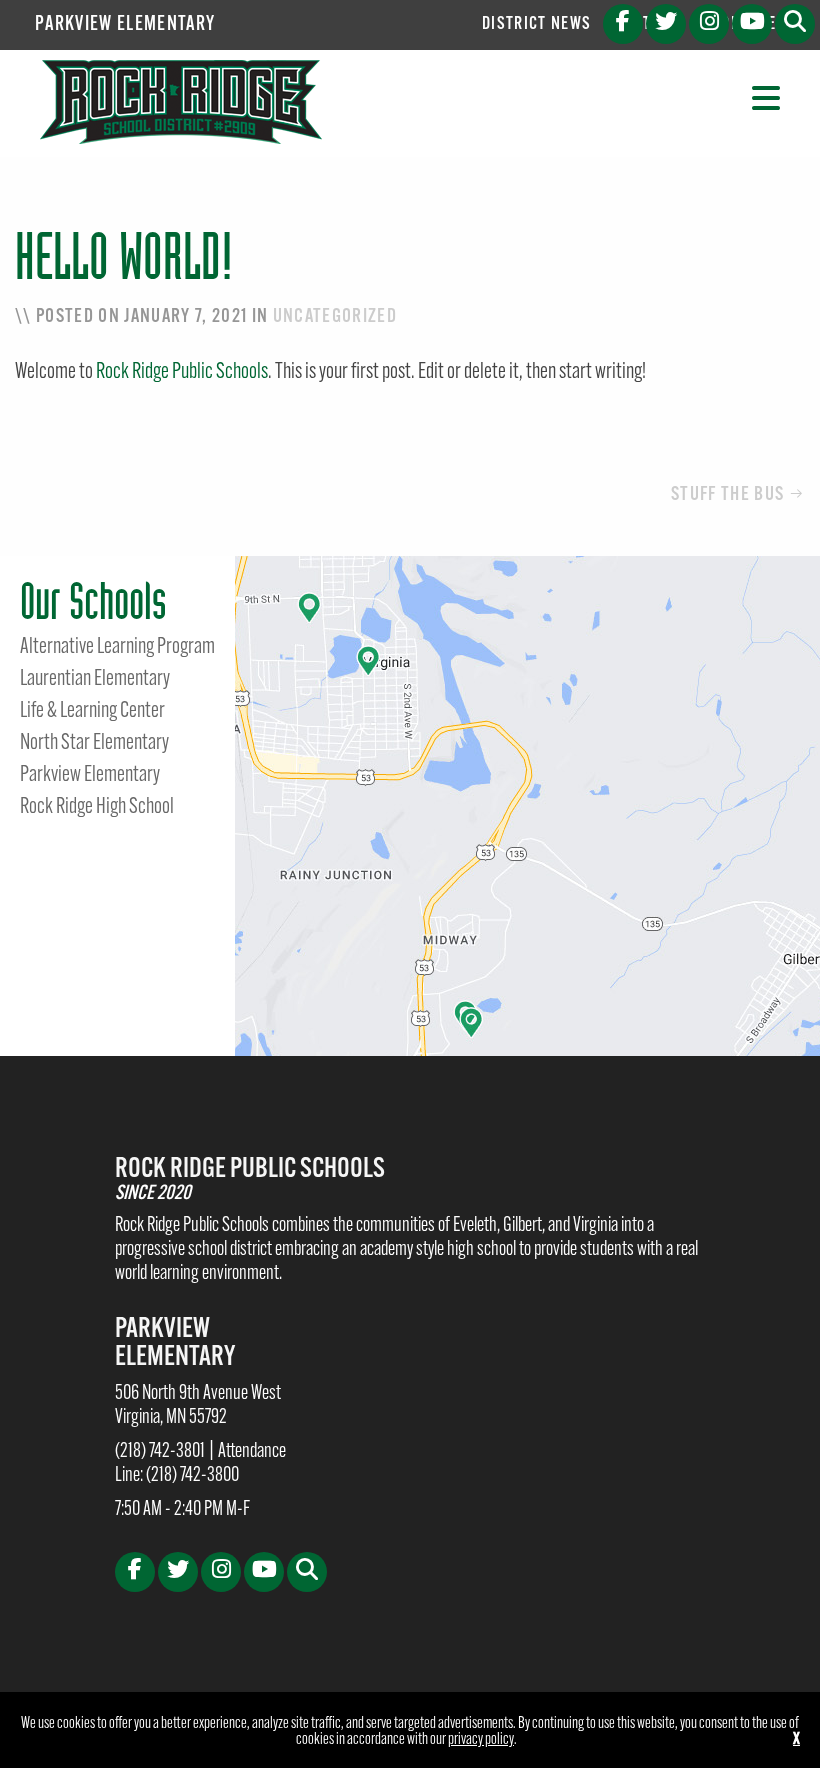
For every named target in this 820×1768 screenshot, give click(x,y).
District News (536, 25)
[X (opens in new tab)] (666, 24)
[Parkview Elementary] (181, 102)
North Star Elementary (94, 744)
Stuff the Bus (727, 495)
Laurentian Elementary (95, 680)
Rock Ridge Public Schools (182, 372)
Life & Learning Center (92, 712)
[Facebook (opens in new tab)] (623, 24)
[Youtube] (264, 1572)
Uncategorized (335, 317)
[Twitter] (178, 1572)
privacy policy (481, 1740)
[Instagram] (221, 1572)
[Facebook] (135, 1572)
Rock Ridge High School (97, 808)
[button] (795, 24)
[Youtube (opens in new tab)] (752, 24)
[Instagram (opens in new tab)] (709, 24)
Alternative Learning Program (117, 648)
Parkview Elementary (125, 25)
